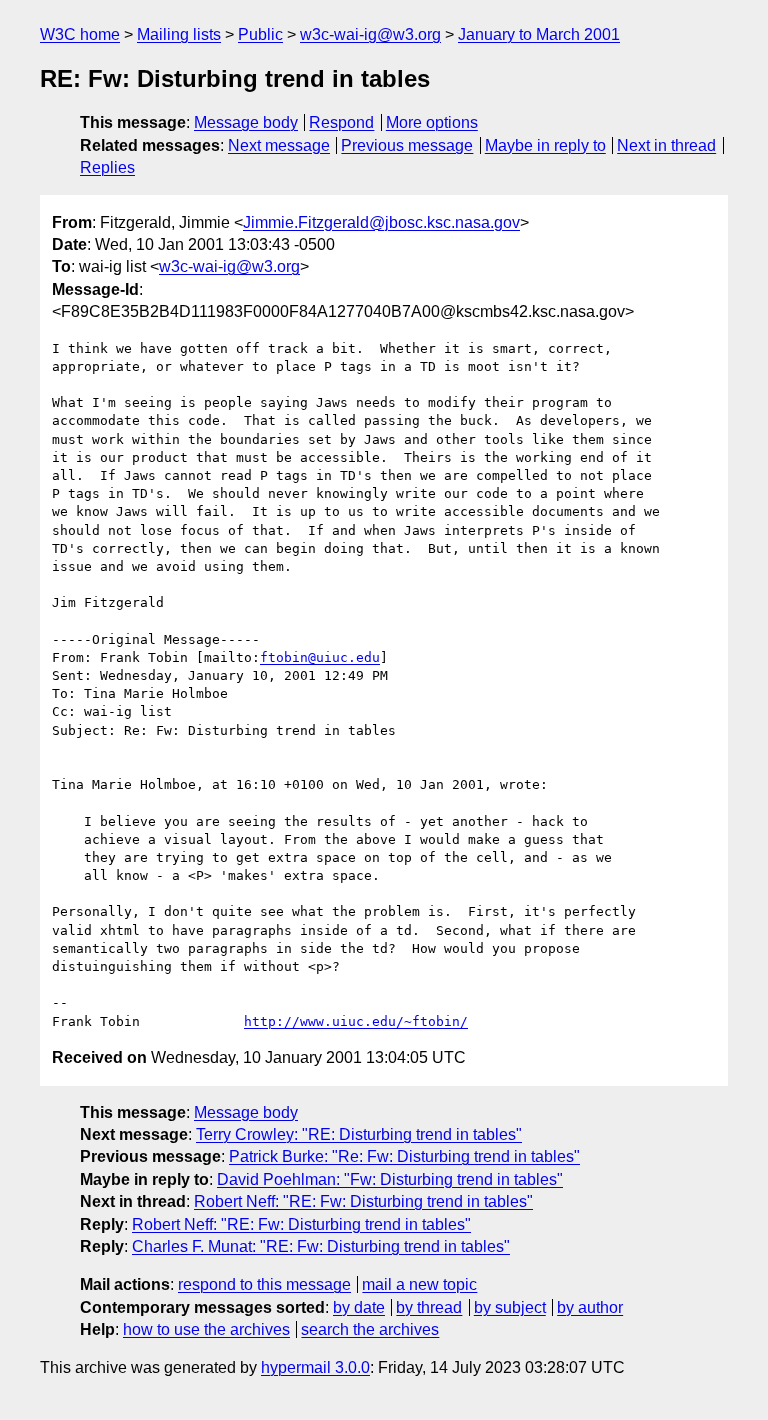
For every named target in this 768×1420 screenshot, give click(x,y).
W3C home (80, 34)
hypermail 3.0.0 (315, 1367)
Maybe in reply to (545, 145)
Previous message (407, 145)
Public (260, 34)
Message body (246, 122)
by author (590, 1307)
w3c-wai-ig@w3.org (370, 34)
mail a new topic (419, 1284)
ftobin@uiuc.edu (320, 657)
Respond (341, 122)
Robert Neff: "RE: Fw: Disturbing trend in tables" (363, 1201)
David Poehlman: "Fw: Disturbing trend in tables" (390, 1179)
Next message (279, 145)
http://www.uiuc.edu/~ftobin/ (356, 1021)
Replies (107, 167)
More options (432, 122)
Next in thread (666, 145)
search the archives (370, 1329)
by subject (510, 1307)
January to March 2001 (539, 34)
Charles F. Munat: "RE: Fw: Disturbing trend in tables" (321, 1246)
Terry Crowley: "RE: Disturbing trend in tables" (359, 1134)
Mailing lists (179, 34)
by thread (429, 1307)
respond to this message (264, 1284)
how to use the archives (206, 1329)
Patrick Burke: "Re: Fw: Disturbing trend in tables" (404, 1156)
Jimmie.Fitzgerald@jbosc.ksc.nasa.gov (381, 222)
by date (359, 1307)
